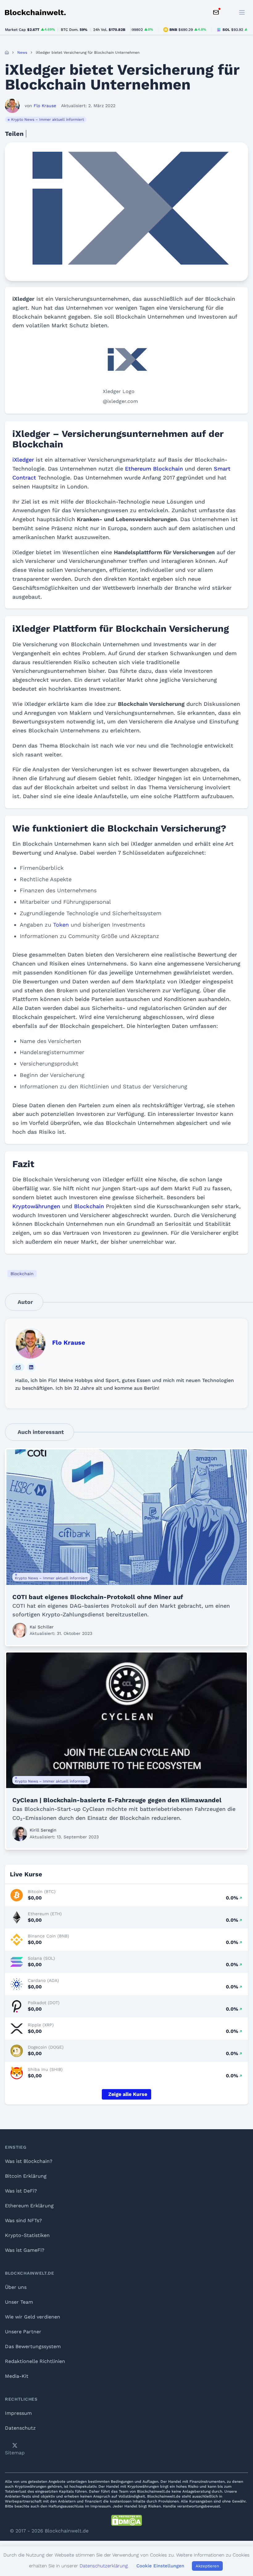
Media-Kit (17, 2376)
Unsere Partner (23, 2332)
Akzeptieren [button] (207, 2566)
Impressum (18, 2413)
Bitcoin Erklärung (26, 2176)
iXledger (23, 460)
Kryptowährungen (36, 1206)
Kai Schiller (42, 1627)
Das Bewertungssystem (33, 2346)
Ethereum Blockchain (154, 469)
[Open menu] (242, 12)
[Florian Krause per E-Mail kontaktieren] (18, 1367)
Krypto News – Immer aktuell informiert (48, 119)
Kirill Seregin (43, 1830)
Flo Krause (69, 1342)
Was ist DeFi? (21, 2191)
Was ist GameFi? (25, 2250)
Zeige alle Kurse (128, 2094)
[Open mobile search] (228, 12)
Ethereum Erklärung (29, 2206)
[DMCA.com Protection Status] (126, 2520)
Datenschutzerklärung (104, 2566)
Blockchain (89, 1206)
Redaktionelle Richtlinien (35, 2361)
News (22, 52)
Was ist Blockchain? (29, 2161)
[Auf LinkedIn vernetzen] (31, 1367)
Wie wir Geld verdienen (33, 2317)
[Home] (7, 52)
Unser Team (19, 2302)
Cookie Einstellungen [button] (160, 2566)
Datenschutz (20, 2428)
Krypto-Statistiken (27, 2235)
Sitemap (15, 2453)
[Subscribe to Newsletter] (216, 12)
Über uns (16, 2287)
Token (61, 925)
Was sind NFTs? (23, 2220)
